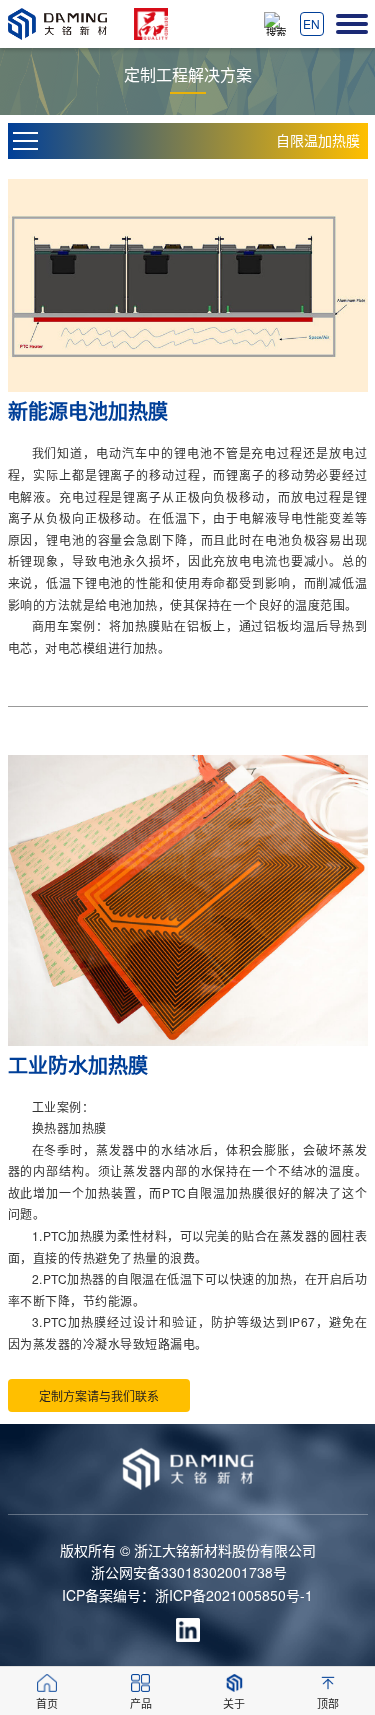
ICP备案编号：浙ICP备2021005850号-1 (187, 1595)
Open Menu (26, 141)
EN (311, 23)
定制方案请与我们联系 (99, 1395)
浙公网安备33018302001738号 (189, 1572)
